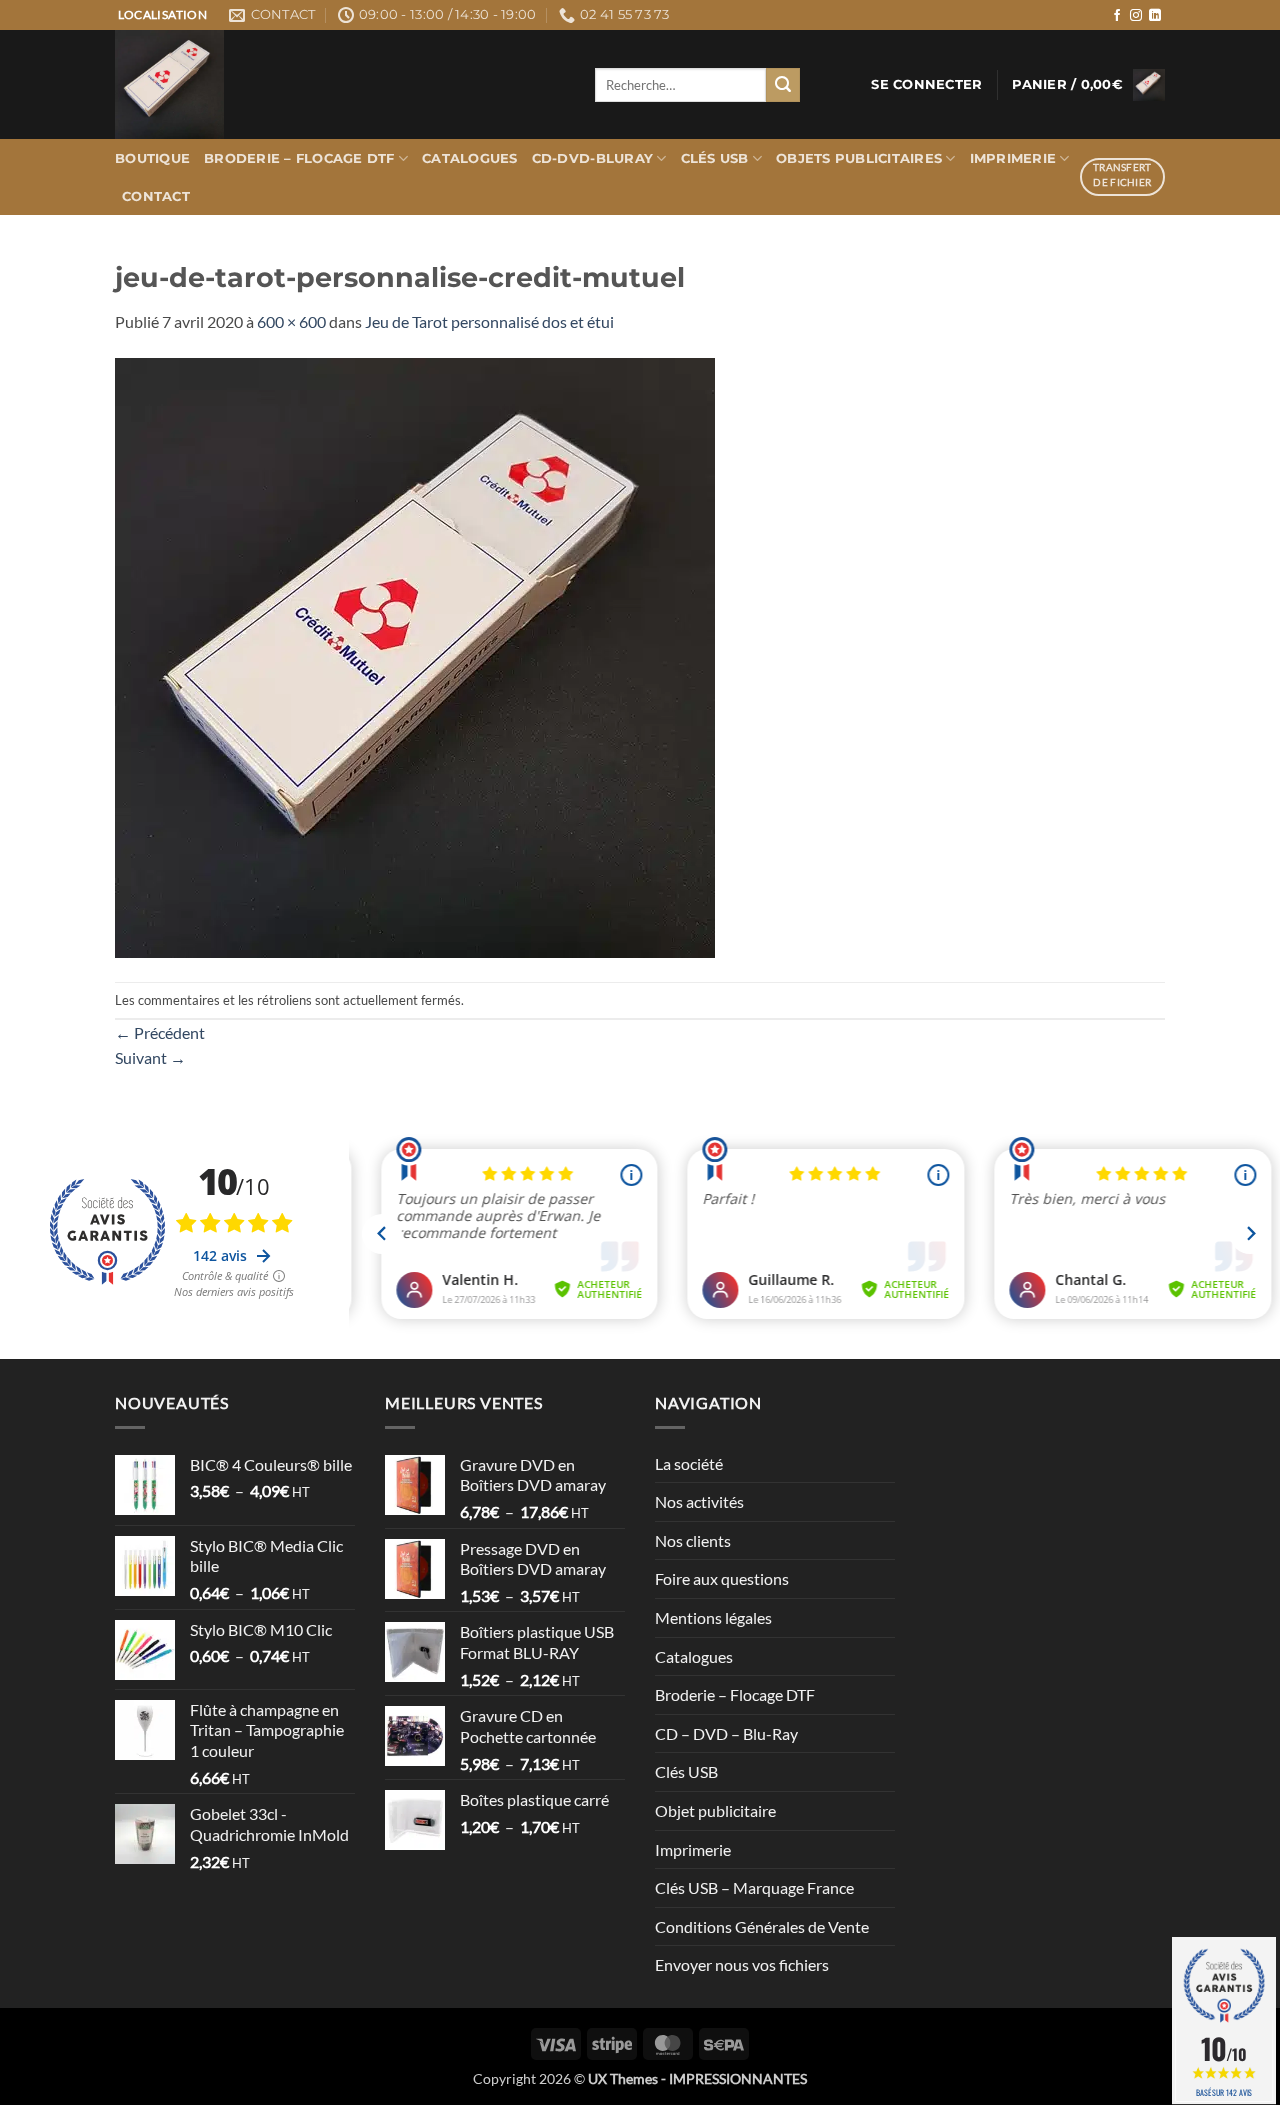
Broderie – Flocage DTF (299, 158)
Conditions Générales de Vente (762, 1926)
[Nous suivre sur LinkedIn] (1155, 16)
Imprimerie (1013, 158)
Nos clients (693, 1540)
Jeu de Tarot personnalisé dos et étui (489, 321)
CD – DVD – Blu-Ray (726, 1733)
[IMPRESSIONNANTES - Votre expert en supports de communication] (340, 84)
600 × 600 (291, 321)
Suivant (150, 1057)
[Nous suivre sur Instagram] (1136, 16)
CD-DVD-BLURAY (592, 158)
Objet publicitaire (715, 1810)
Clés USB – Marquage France (754, 1887)
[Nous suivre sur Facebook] (1117, 16)
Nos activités (699, 1501)
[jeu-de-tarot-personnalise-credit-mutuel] (415, 655)
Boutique (152, 158)
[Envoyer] (783, 85)
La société (689, 1463)
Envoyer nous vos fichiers (742, 1964)
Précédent (160, 1032)
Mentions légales (713, 1617)
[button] (926, 85)
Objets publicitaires (859, 158)
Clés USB (715, 158)
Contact (156, 196)
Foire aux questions (722, 1578)
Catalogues (470, 158)
